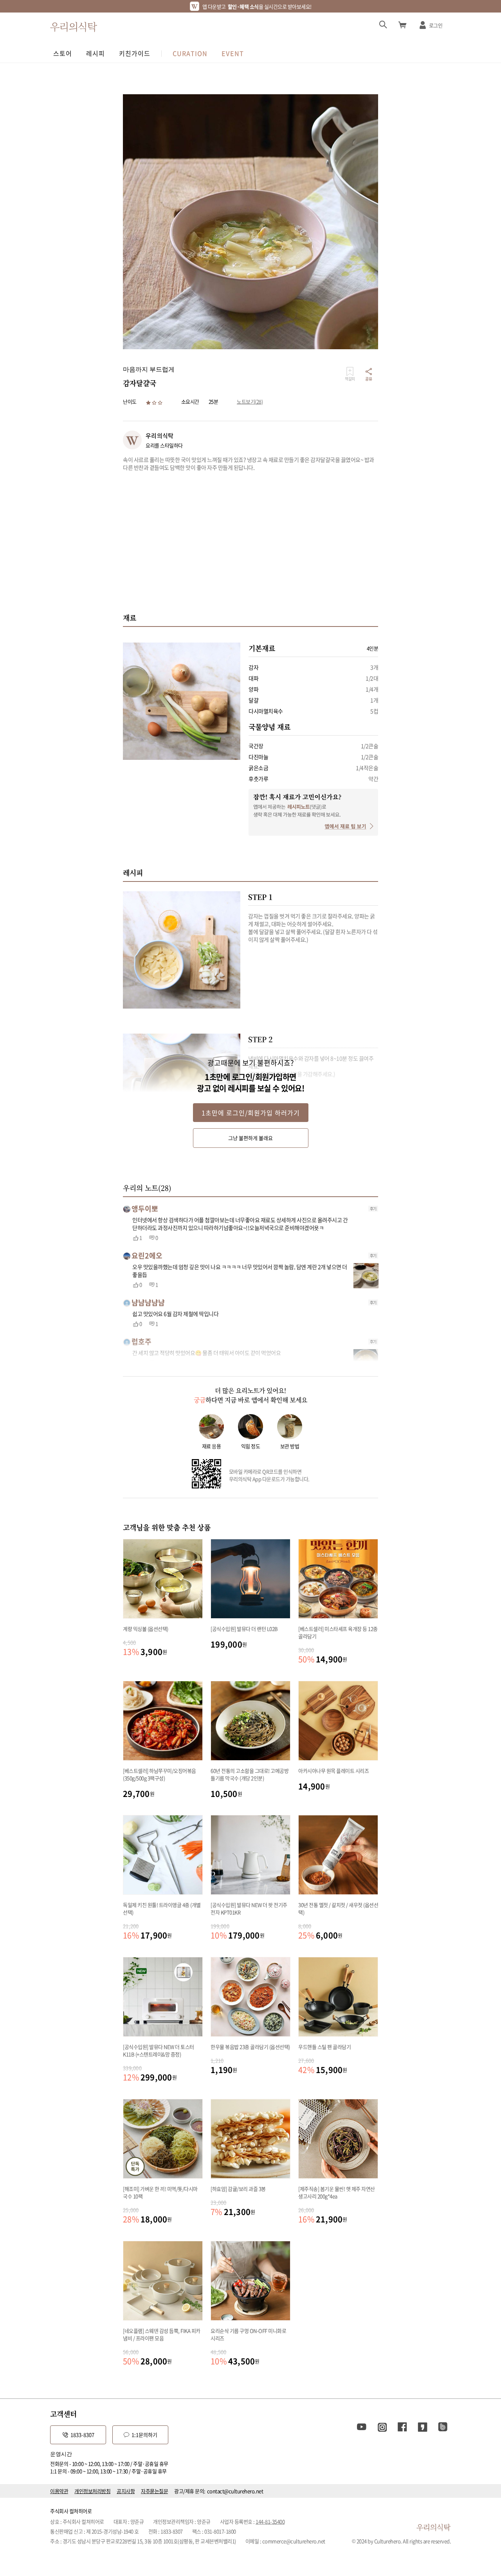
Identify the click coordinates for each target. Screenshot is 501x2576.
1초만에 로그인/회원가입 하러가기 (251, 1113)
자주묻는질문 (154, 2491)
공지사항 (126, 2491)
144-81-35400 (270, 2521)
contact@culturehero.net (235, 2491)
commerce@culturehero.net (294, 2541)
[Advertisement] (250, 542)
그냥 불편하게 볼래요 (250, 1138)
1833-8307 (82, 2435)
